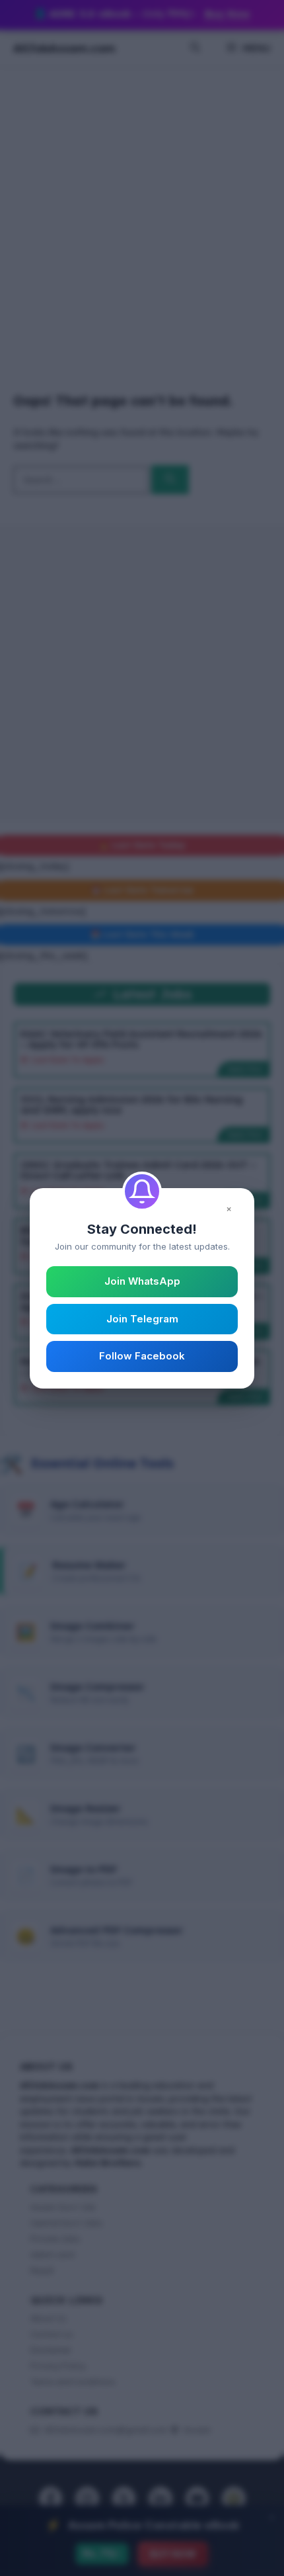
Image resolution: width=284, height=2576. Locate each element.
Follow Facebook (142, 1356)
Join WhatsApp (142, 1281)
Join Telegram (142, 1319)
